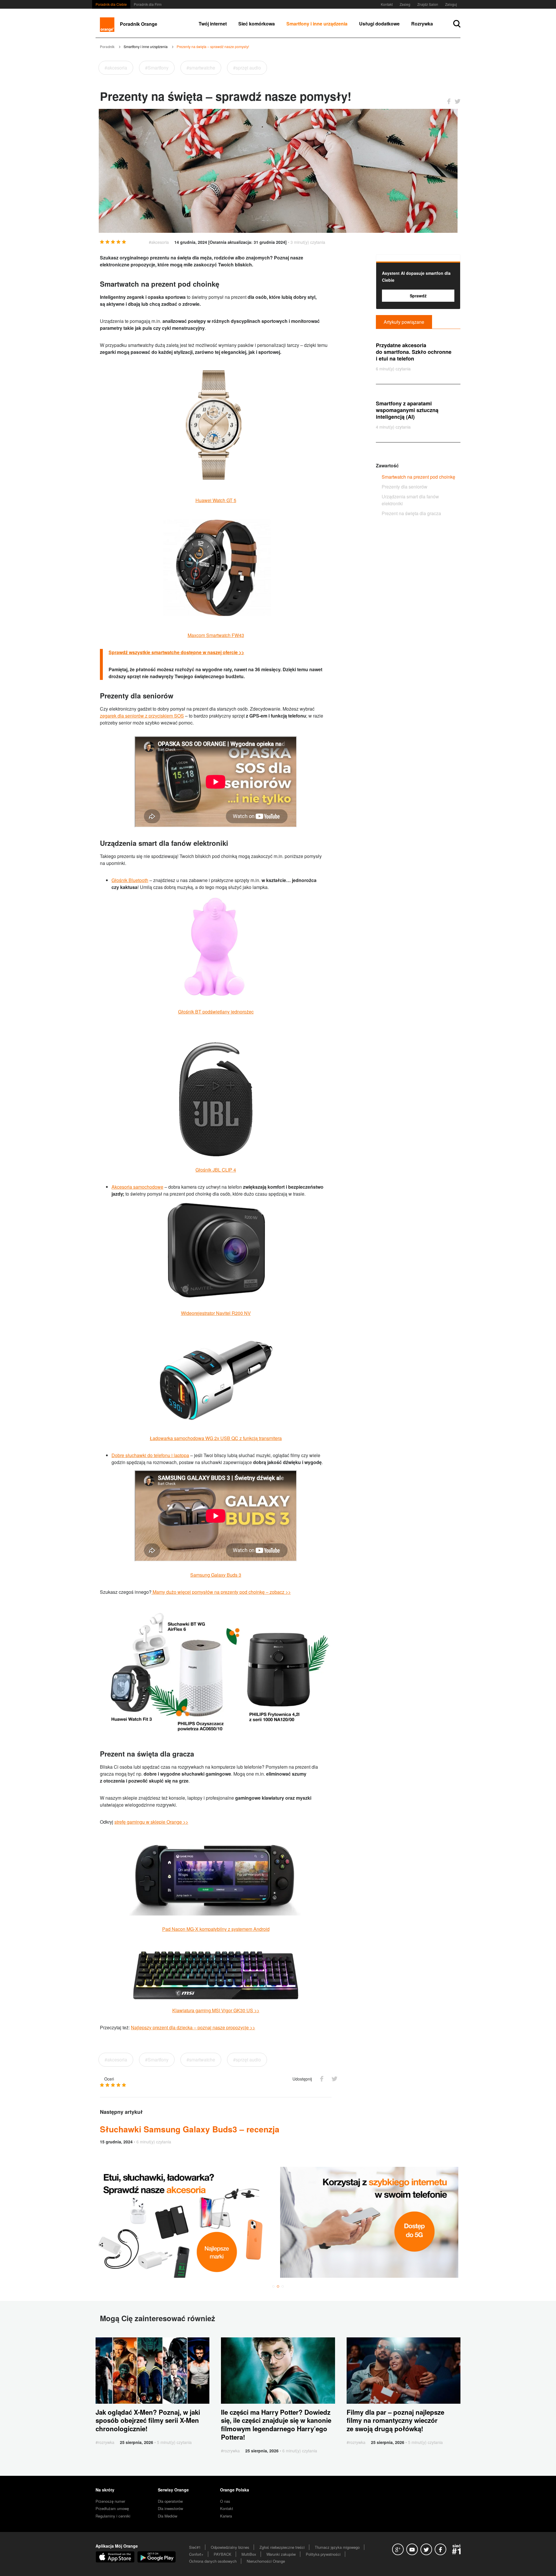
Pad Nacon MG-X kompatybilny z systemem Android (216, 1929)
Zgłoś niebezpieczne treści (282, 2547)
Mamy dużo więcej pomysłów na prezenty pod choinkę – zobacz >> (221, 1592)
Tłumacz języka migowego (337, 2547)
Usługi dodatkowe (379, 24)
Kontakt (387, 4)
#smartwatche (201, 68)
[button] (273, 2286)
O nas (225, 2501)
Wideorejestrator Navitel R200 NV (216, 1313)
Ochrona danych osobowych (213, 2561)
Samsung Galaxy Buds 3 (216, 1575)
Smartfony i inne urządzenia (317, 24)
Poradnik (107, 47)
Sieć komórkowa (257, 24)
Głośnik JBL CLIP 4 (216, 1170)
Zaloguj (451, 4)
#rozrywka (105, 2442)
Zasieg (405, 4)
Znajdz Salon (428, 4)
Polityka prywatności (323, 2554)
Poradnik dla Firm (148, 4)
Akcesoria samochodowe (137, 1187)
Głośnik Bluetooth (130, 880)
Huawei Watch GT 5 (216, 500)
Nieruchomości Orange (266, 2561)
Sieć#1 (195, 2547)
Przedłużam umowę (112, 2508)
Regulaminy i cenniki (113, 2516)
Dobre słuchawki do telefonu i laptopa (150, 1455)
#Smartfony (157, 68)
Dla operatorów (170, 2501)
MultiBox (249, 2554)
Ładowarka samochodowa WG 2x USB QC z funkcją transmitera (216, 1438)
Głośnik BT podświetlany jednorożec (216, 1012)
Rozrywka (422, 24)
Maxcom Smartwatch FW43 (216, 635)
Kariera (226, 2516)
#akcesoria (116, 68)
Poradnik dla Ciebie (111, 4)
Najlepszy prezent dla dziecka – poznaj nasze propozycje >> (193, 2027)
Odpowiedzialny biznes (230, 2547)
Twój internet (213, 24)
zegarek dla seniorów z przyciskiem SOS (142, 716)
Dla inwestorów (170, 2508)
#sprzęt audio (247, 68)
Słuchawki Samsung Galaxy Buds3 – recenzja (190, 2129)
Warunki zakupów (281, 2554)
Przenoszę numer (110, 2501)
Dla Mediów (168, 2516)
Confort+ (196, 2554)
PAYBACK (223, 2554)
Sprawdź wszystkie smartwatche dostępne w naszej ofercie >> (176, 652)
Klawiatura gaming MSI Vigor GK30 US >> (216, 2010)
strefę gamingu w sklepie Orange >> (151, 1822)
